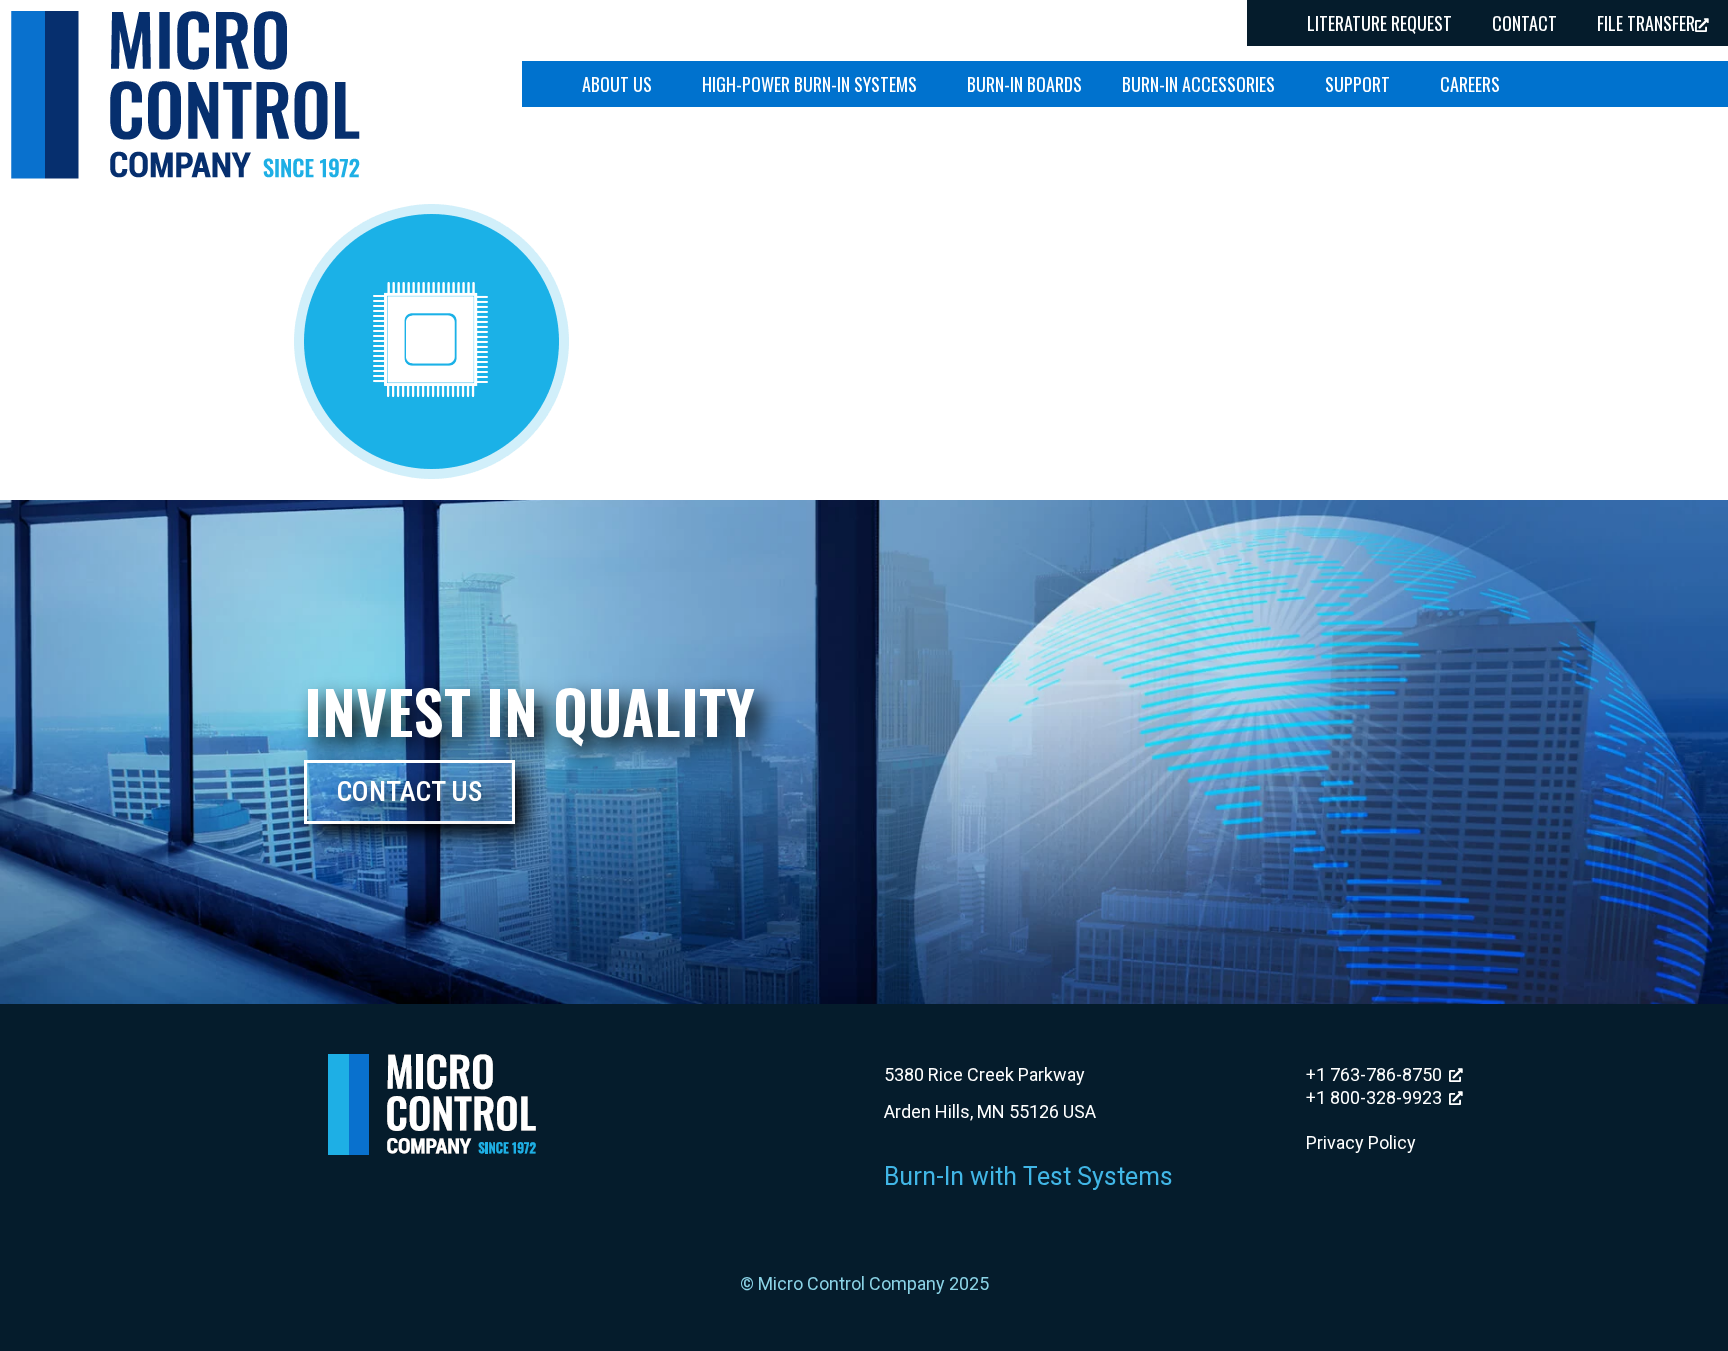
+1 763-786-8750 (1374, 1074)
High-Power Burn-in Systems (809, 84)
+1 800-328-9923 (1374, 1097)
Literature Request (1379, 23)
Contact (1524, 23)
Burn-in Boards (1024, 84)
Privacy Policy (1361, 1142)
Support (1357, 84)
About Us (617, 84)
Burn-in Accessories (1198, 84)
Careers (1470, 84)
